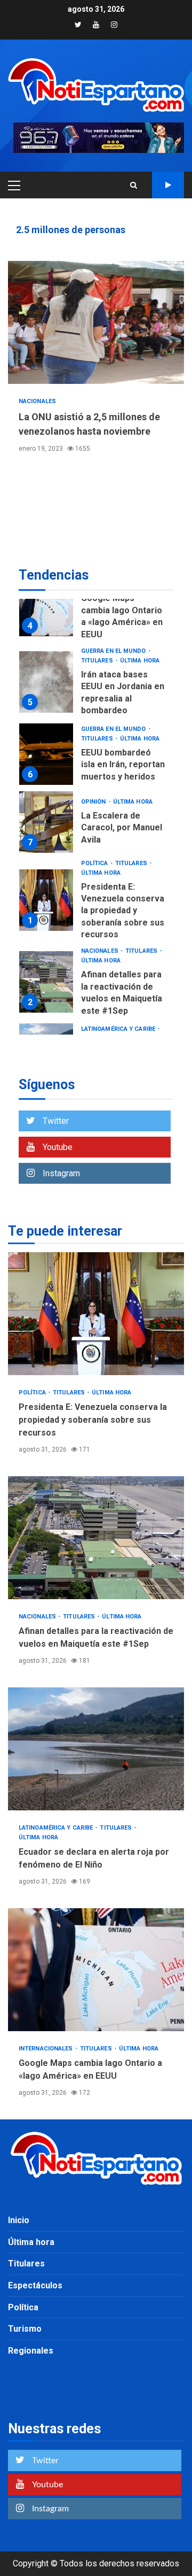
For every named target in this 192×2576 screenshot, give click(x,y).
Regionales (31, 2351)
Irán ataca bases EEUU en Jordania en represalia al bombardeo (46, 682)
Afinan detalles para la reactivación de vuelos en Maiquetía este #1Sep (46, 982)
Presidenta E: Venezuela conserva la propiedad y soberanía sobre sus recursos (46, 900)
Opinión (94, 802)
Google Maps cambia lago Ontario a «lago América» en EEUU (46, 606)
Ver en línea (168, 185)
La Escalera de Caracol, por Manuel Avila (46, 822)
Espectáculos (35, 2285)
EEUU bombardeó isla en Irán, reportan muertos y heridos (46, 754)
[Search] (134, 185)
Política (95, 863)
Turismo (25, 2329)
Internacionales (47, 2049)
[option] (96, 608)
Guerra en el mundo (114, 651)
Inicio (19, 2220)
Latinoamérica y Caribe (119, 1029)
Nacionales (37, 401)
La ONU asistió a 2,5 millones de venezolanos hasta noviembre (96, 322)
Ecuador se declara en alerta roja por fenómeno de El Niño (96, 1749)
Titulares (98, 661)
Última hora (140, 661)
